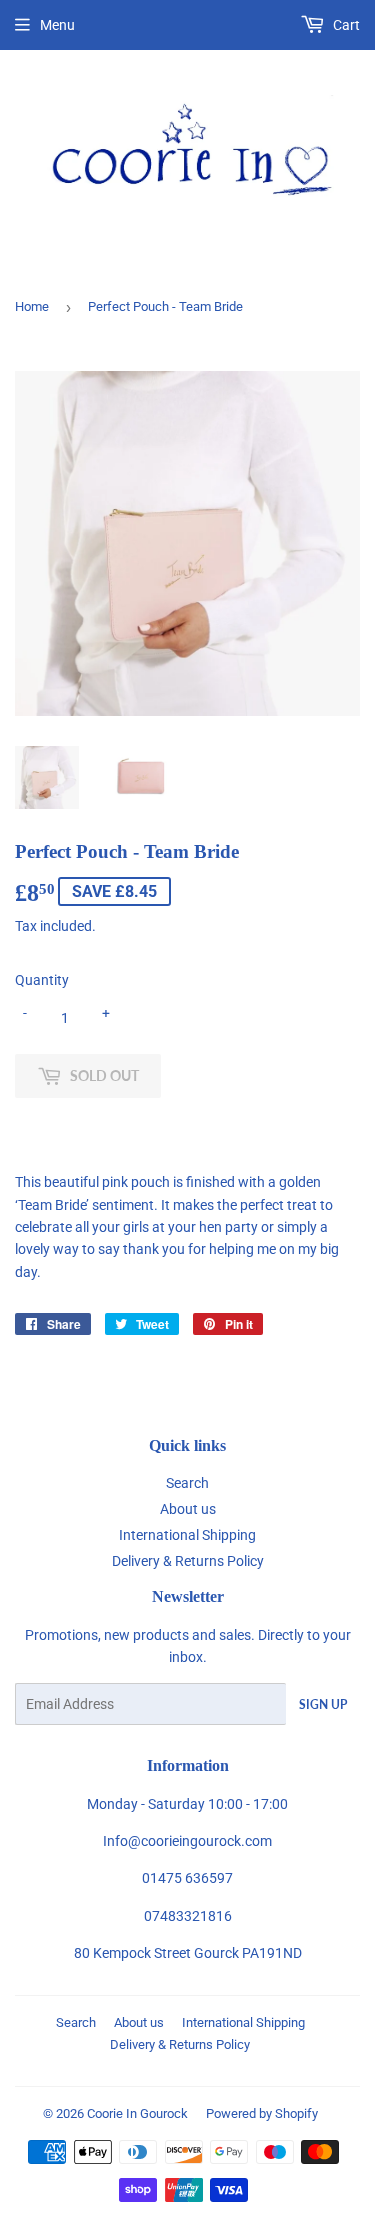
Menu (57, 25)
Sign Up (323, 1704)
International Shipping (187, 1535)
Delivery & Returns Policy (188, 1561)
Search (187, 1483)
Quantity (42, 980)
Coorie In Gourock (137, 2113)
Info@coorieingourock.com (187, 1841)
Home (32, 306)
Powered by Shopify (262, 2113)
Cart (345, 25)
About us (188, 1509)
